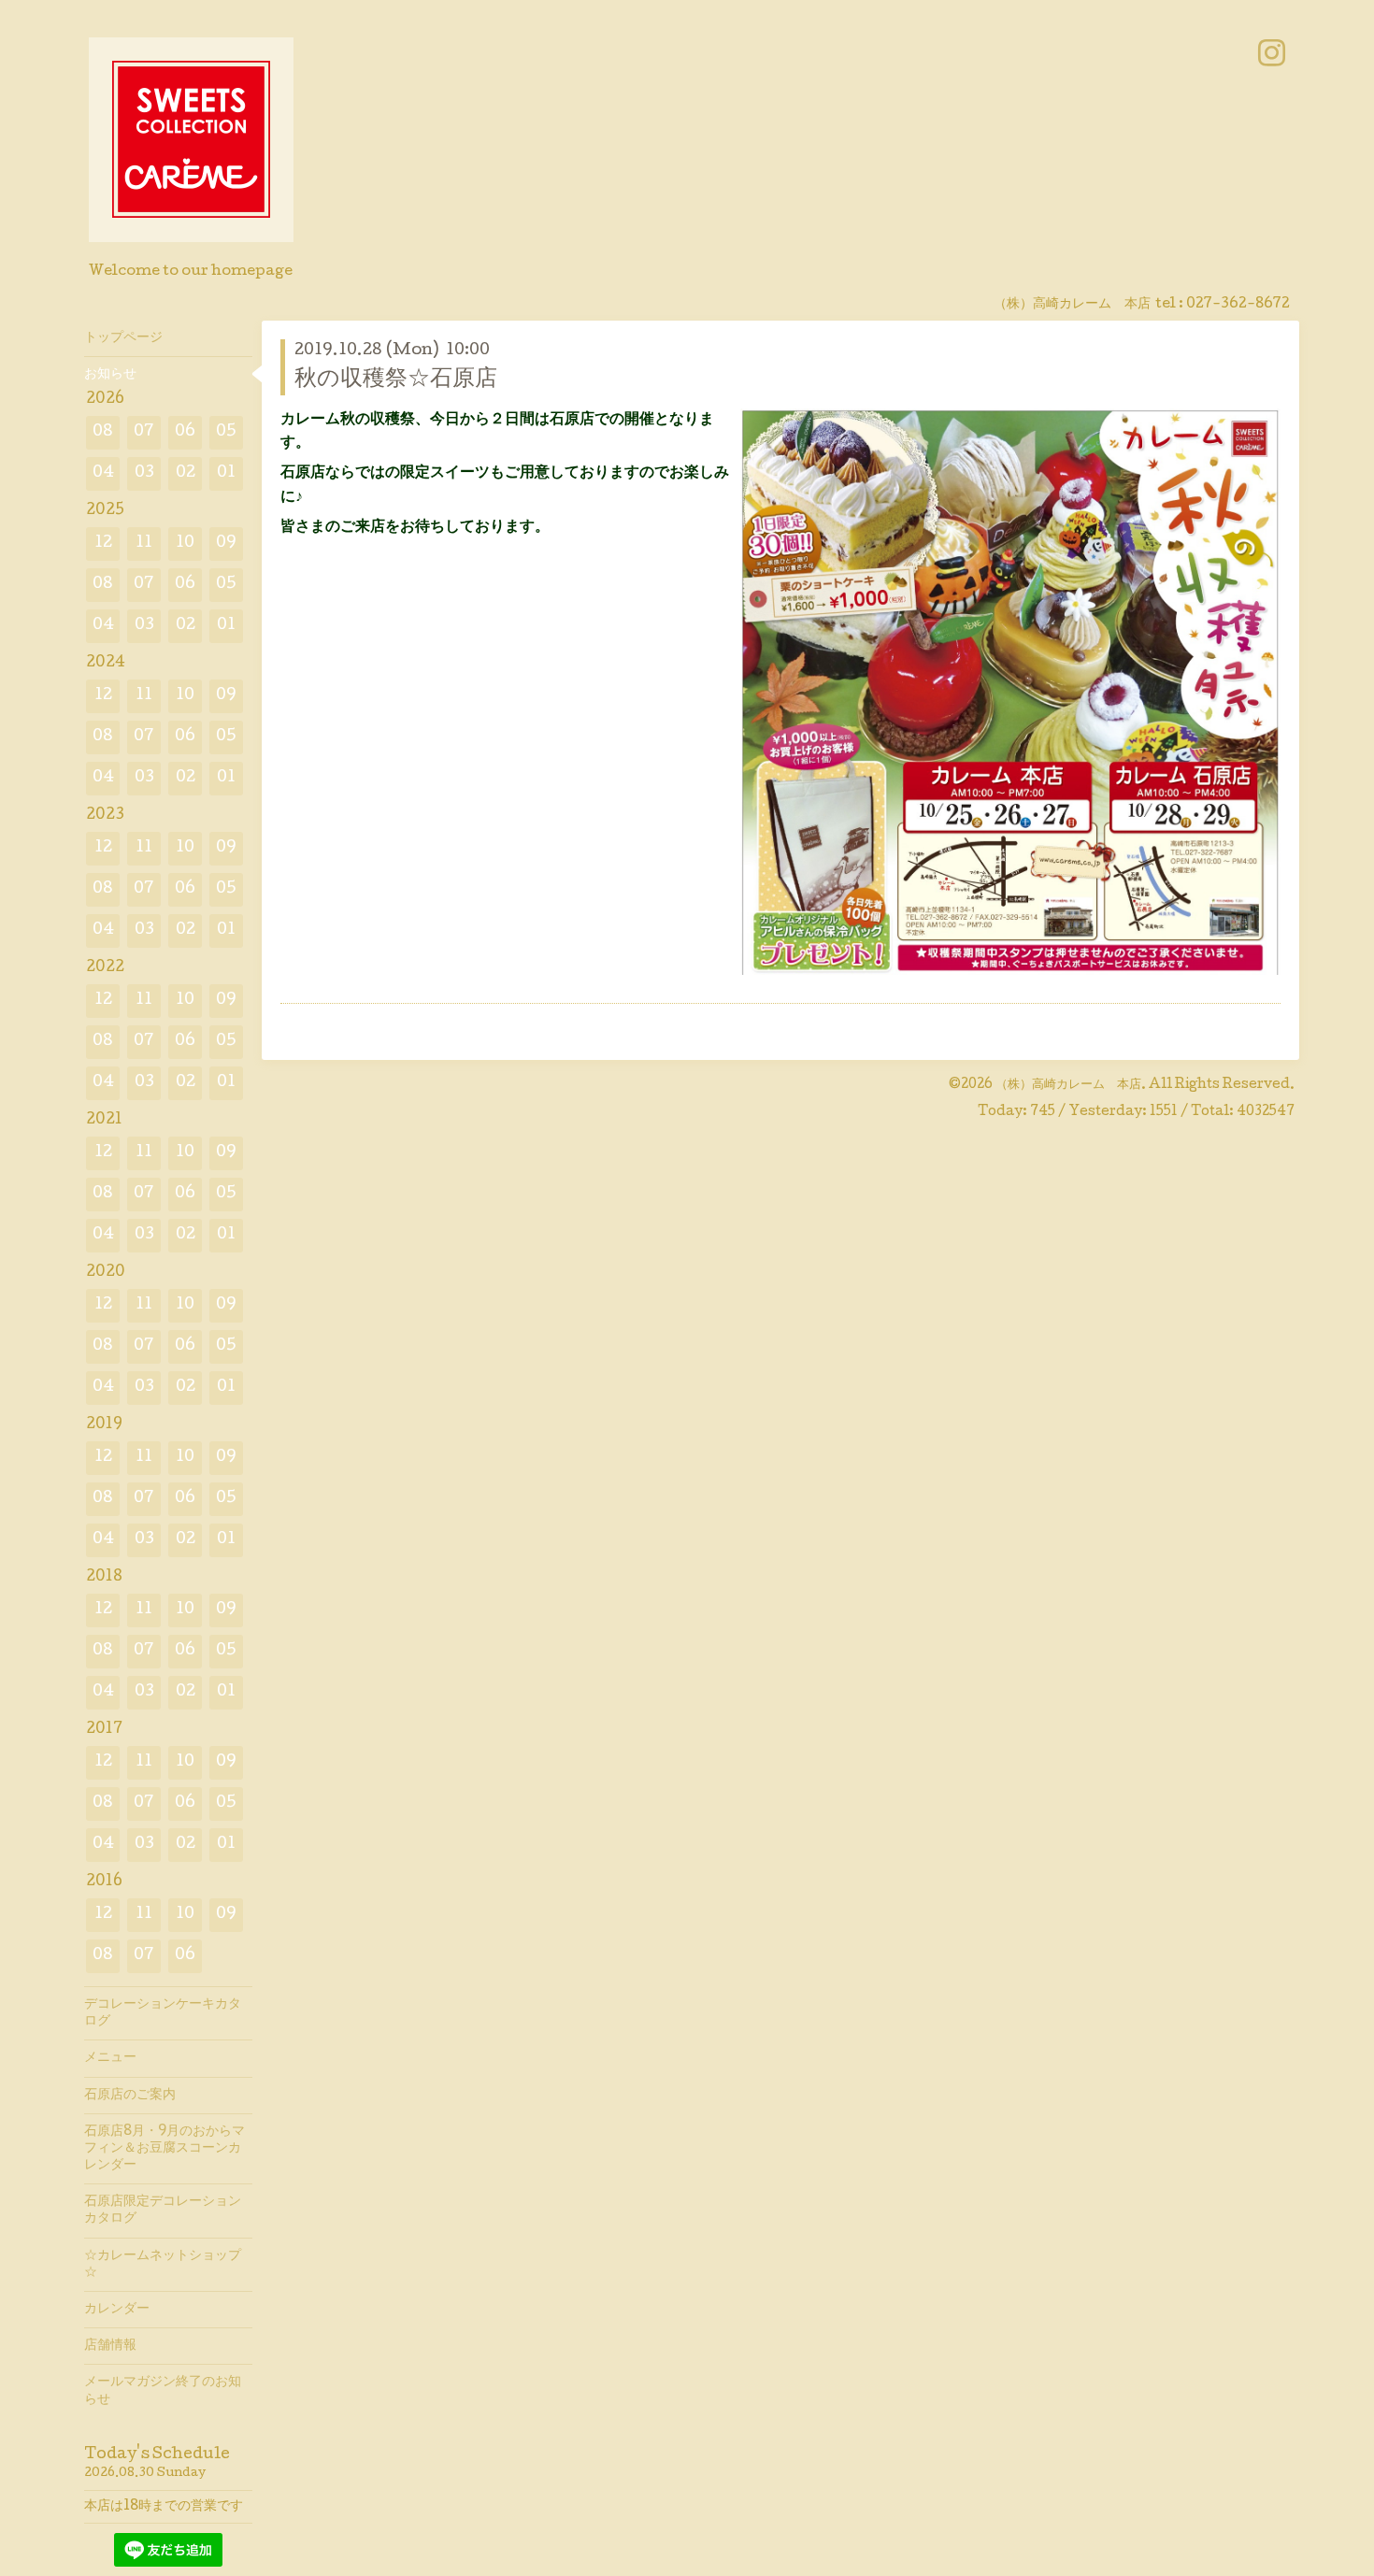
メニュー (110, 2058)
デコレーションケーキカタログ (163, 2013)
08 (103, 432)
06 (185, 432)
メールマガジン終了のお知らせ (163, 2391)
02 (186, 473)
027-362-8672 (1238, 305)
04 (103, 473)
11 (144, 544)
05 (226, 432)
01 (226, 473)
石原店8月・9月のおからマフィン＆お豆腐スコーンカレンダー (165, 2149)
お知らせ (110, 375)
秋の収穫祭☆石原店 (396, 380)
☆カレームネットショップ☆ (163, 2265)
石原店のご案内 (130, 2096)
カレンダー (117, 2310)
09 (226, 544)
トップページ (123, 338)
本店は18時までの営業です (164, 2507)
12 (103, 544)
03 (144, 473)
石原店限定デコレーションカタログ (163, 2211)
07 (144, 432)
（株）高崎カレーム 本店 (1068, 1085)
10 (185, 544)
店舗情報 (110, 2346)
